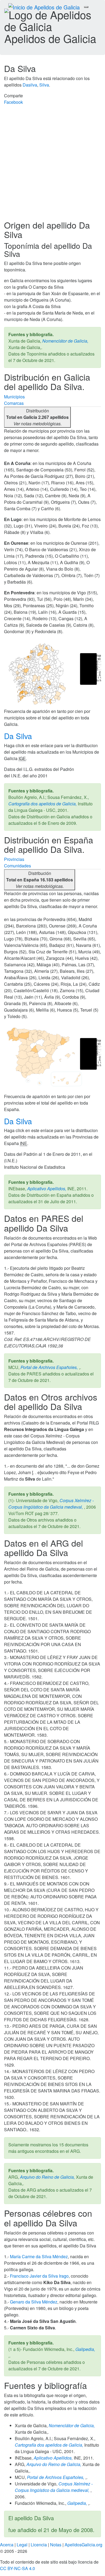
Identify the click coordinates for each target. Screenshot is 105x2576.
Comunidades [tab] (17, 866)
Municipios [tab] (14, 397)
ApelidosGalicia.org (83, 2545)
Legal (22, 2545)
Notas (56, 2545)
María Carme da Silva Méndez (39, 2256)
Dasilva (30, 85)
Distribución (37, 417)
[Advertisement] (52, 165)
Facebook (13, 102)
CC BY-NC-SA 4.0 (17, 2568)
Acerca (7, 2545)
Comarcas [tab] (14, 403)
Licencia (39, 2545)
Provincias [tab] (14, 859)
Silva (44, 85)
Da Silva (19, 736)
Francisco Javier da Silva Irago (39, 2276)
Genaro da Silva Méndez (34, 2302)
